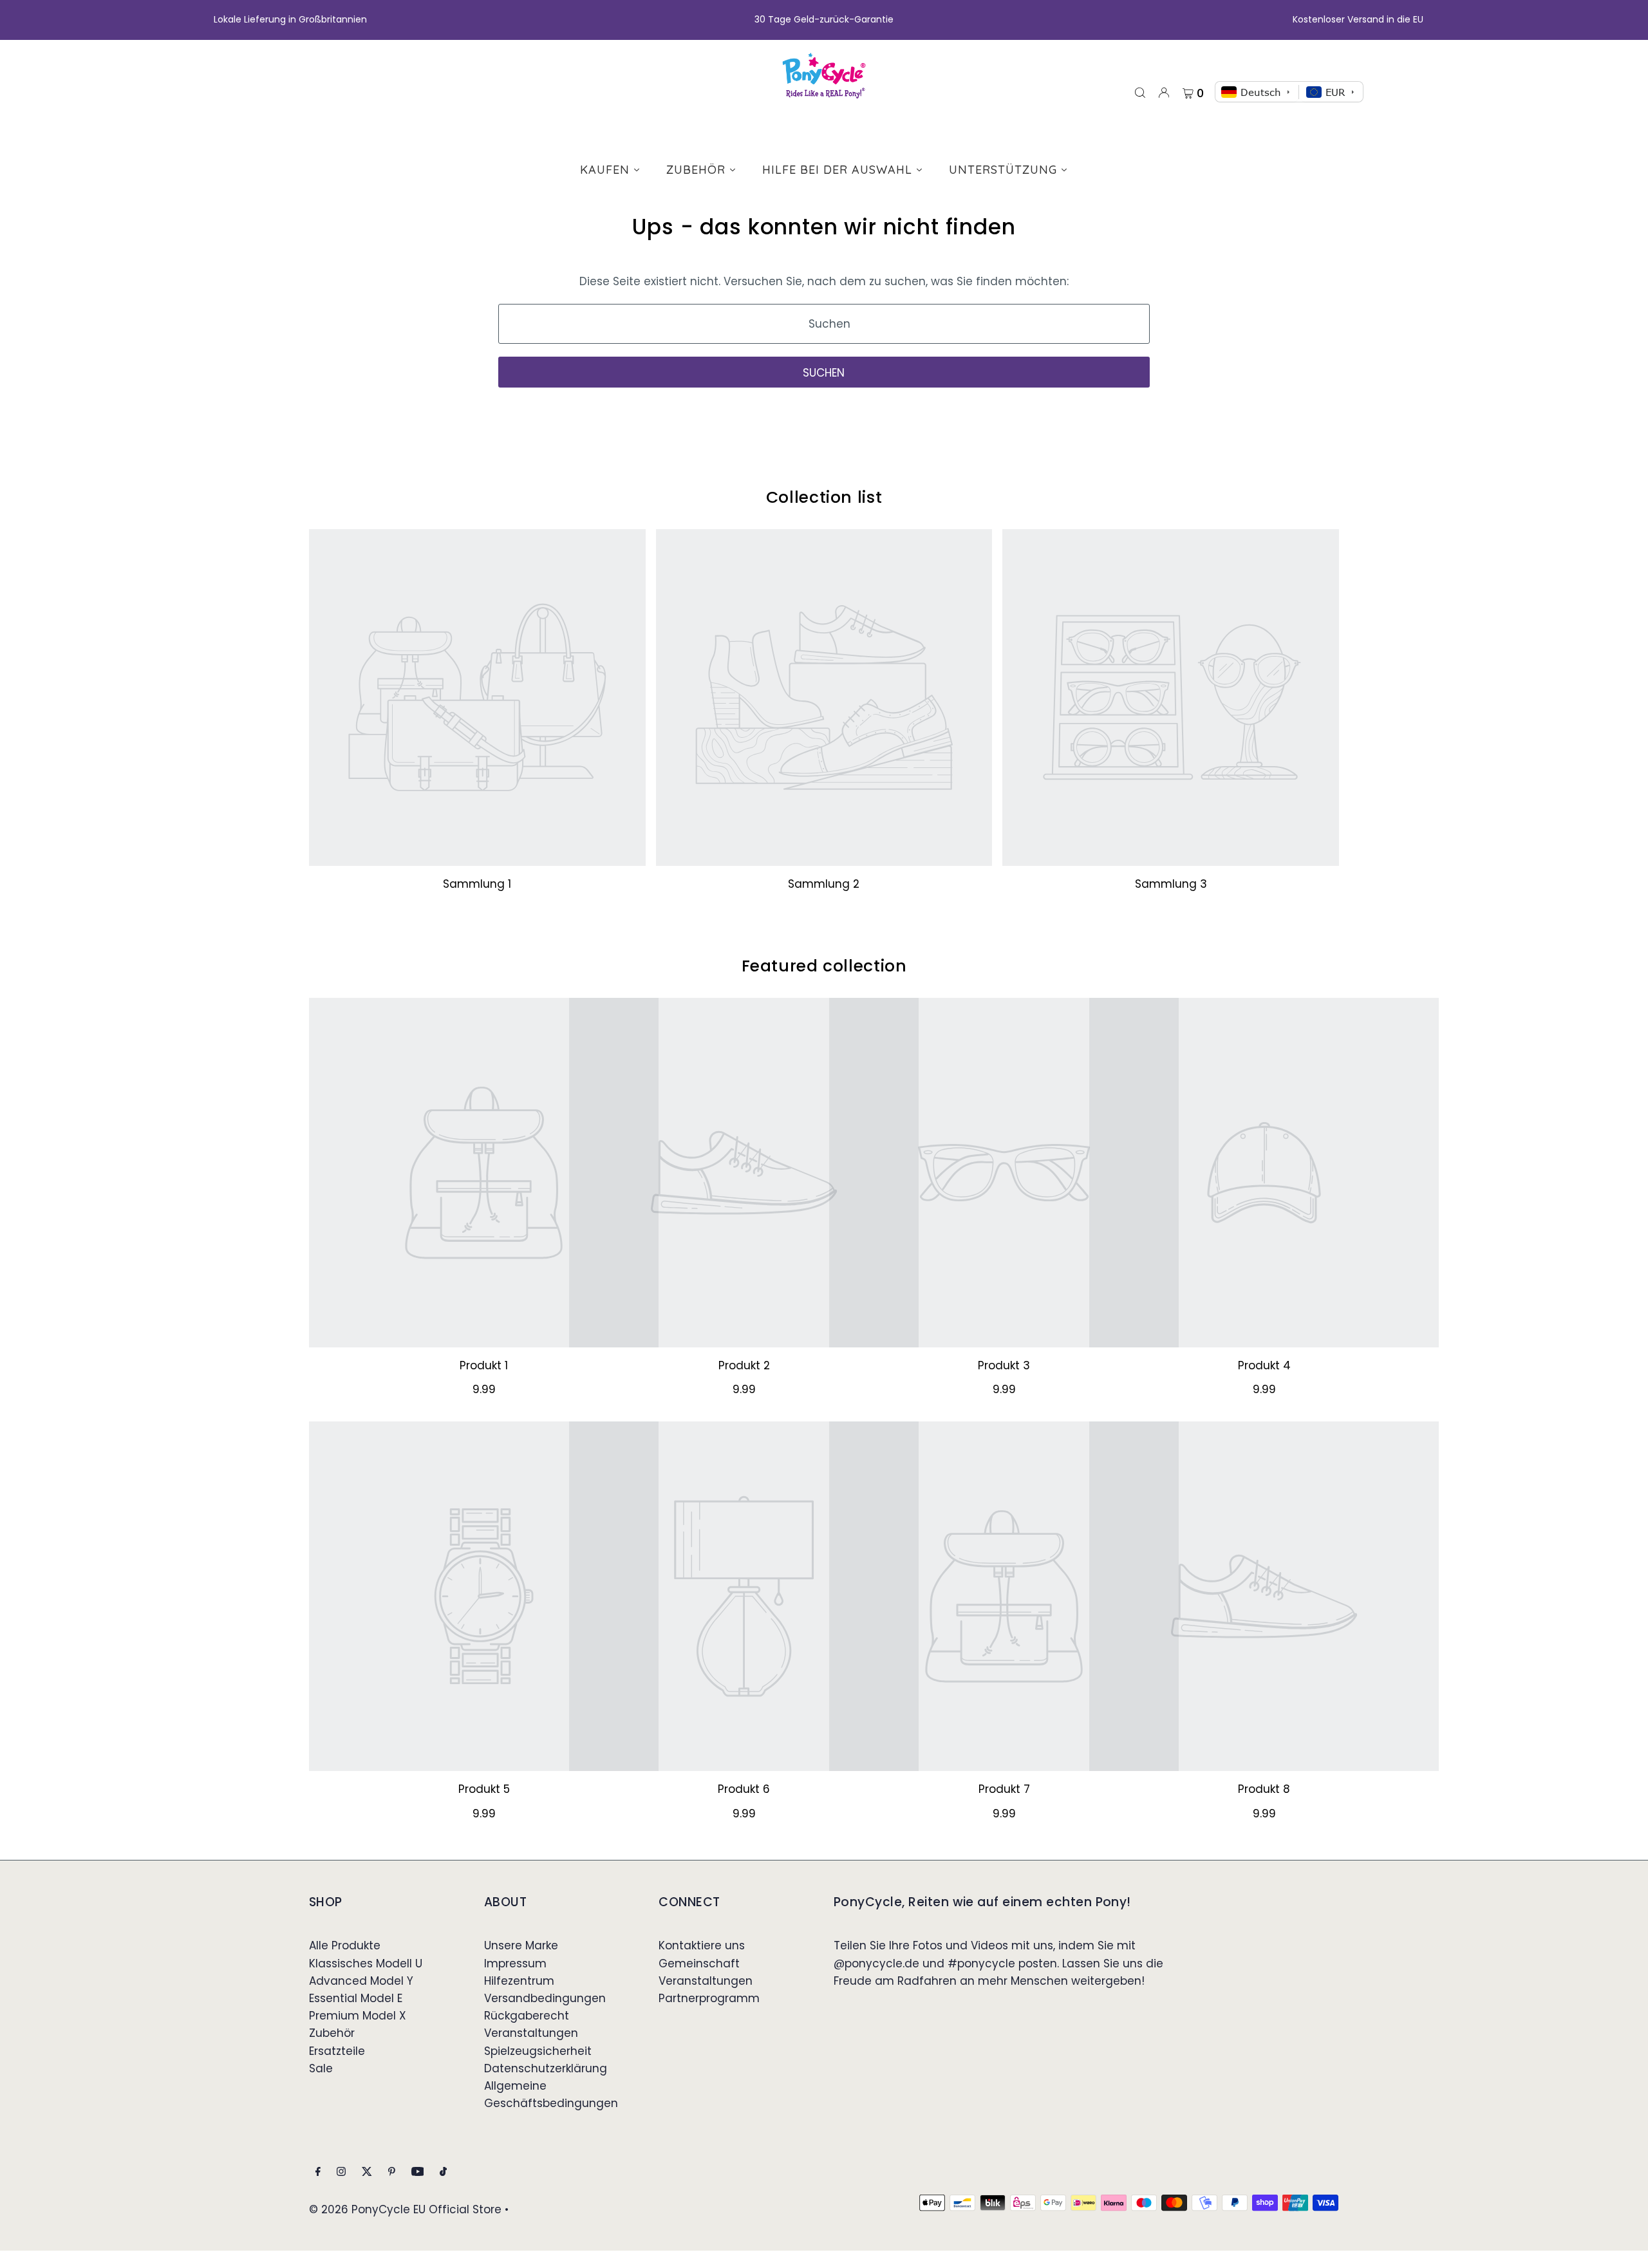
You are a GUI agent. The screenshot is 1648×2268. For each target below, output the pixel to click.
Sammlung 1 (477, 884)
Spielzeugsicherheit (538, 2051)
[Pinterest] (392, 2172)
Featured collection (824, 966)
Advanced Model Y (361, 1981)
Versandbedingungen (545, 1998)
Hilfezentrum (519, 1981)
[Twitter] (367, 2172)
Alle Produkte (345, 1945)
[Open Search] (1140, 92)
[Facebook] (318, 2172)
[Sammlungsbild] (477, 698)
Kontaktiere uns (702, 1945)
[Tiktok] (443, 2172)
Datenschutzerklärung (546, 2068)
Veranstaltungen (531, 2033)
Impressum (515, 1963)
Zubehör (332, 2033)
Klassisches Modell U (366, 1963)
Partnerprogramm (709, 1998)
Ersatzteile (337, 2051)
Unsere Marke (521, 1945)
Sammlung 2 (824, 884)
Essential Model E (356, 1998)
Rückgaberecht (527, 2016)
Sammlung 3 (1171, 884)
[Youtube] (418, 2172)
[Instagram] (341, 2172)
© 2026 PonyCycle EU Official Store (405, 2209)
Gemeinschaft (699, 1963)
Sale (321, 2068)
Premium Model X (358, 2016)
